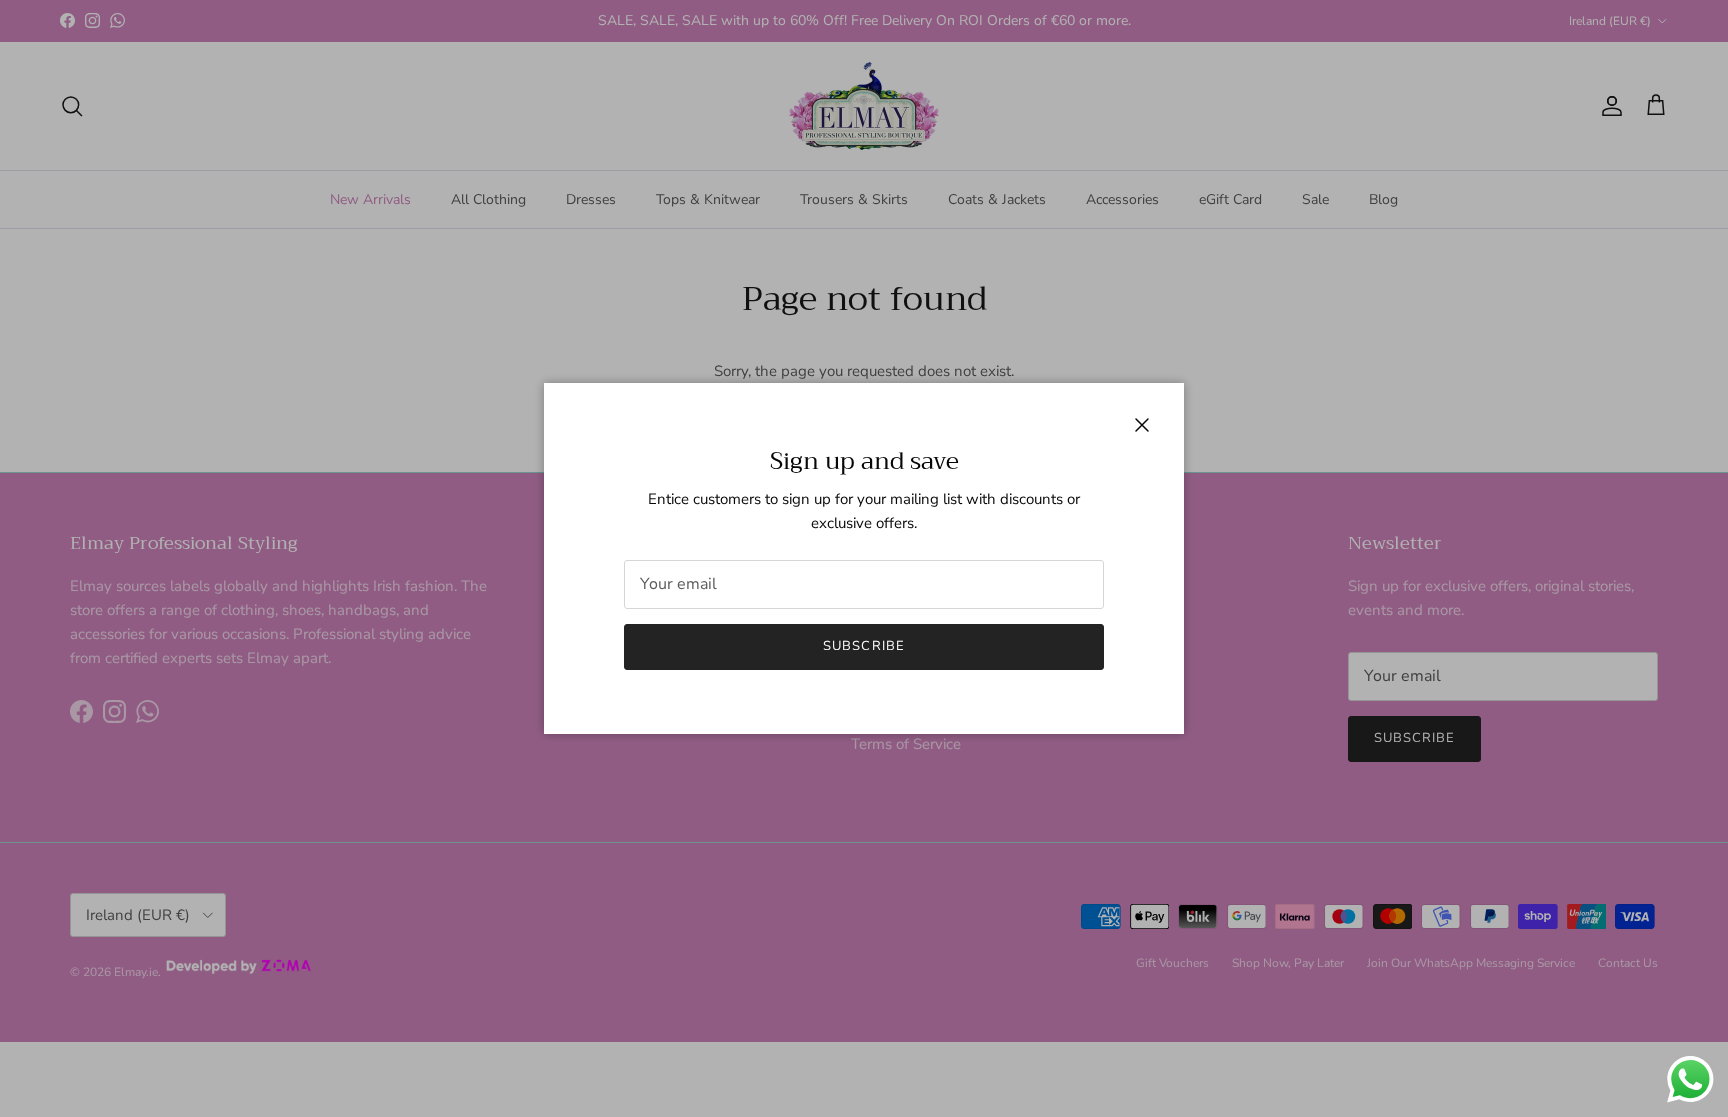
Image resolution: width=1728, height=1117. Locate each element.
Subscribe (863, 646)
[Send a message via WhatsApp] (1690, 1079)
